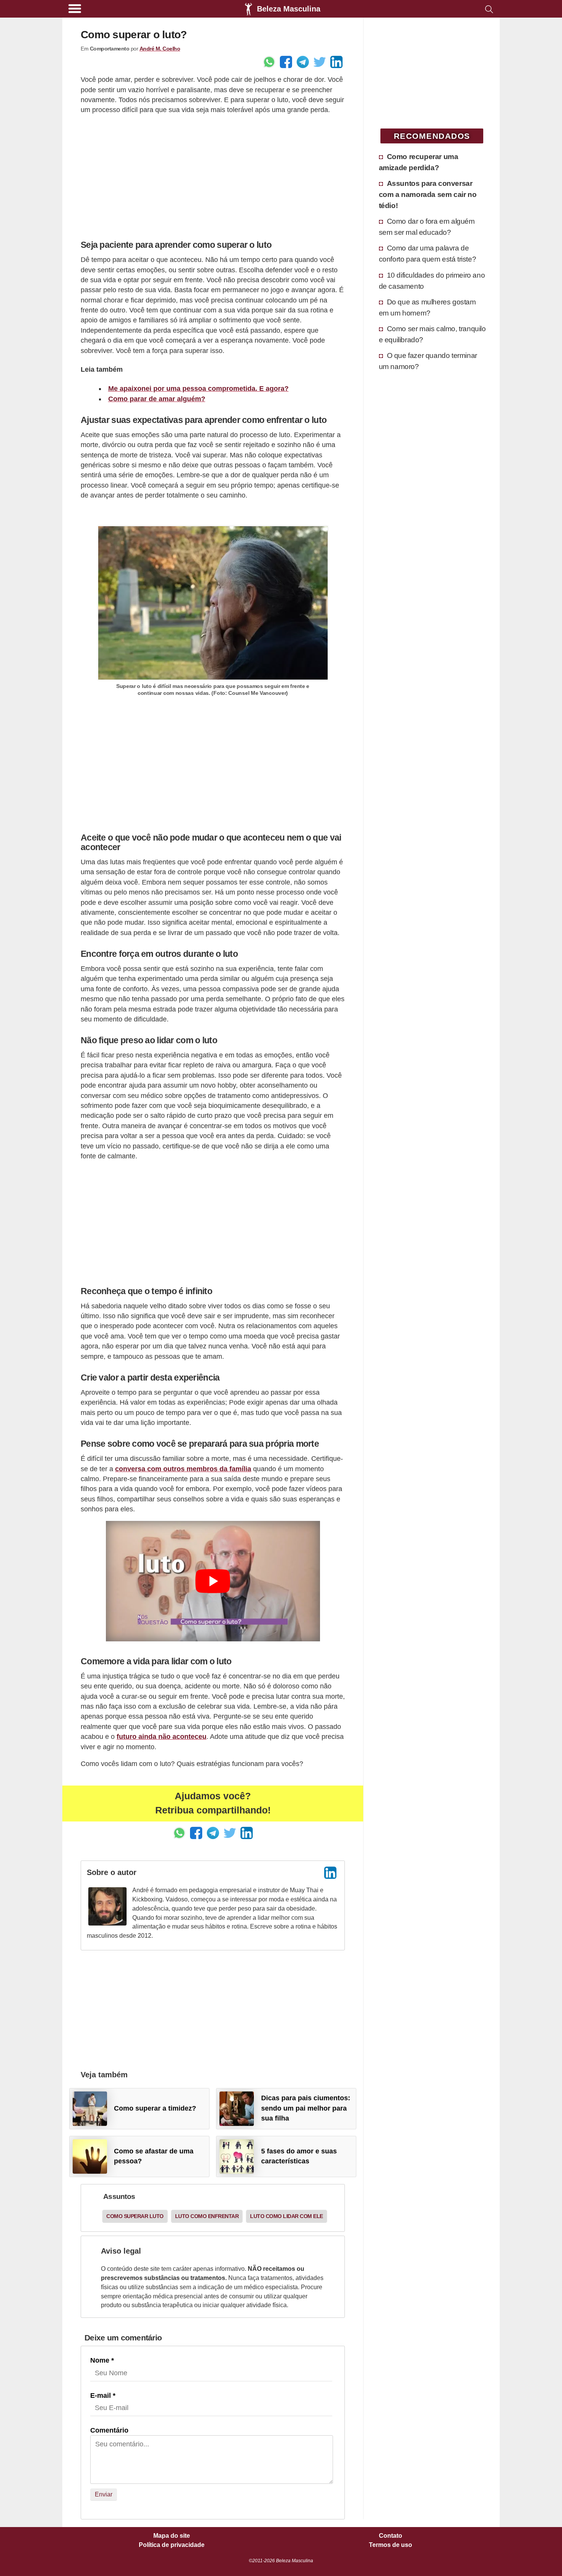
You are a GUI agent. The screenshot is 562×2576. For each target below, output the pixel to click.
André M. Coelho (160, 49)
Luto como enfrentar (207, 2216)
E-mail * (103, 2395)
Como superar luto (135, 2216)
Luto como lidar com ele (287, 2216)
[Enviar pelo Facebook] (286, 62)
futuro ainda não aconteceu (162, 1737)
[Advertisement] (213, 175)
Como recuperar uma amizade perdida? (419, 162)
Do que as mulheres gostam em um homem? (427, 307)
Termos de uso (391, 2545)
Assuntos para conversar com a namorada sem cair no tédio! (428, 194)
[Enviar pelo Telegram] (303, 62)
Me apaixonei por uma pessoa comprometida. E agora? (198, 389)
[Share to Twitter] (320, 62)
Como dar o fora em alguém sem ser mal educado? (427, 227)
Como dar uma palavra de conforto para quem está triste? (428, 253)
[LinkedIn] (330, 1873)
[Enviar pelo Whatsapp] (269, 62)
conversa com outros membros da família (183, 1469)
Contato (391, 2536)
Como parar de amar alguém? (157, 399)
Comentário (109, 2430)
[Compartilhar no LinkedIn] (336, 62)
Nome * (102, 2360)
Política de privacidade (172, 2545)
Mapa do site (172, 2536)
